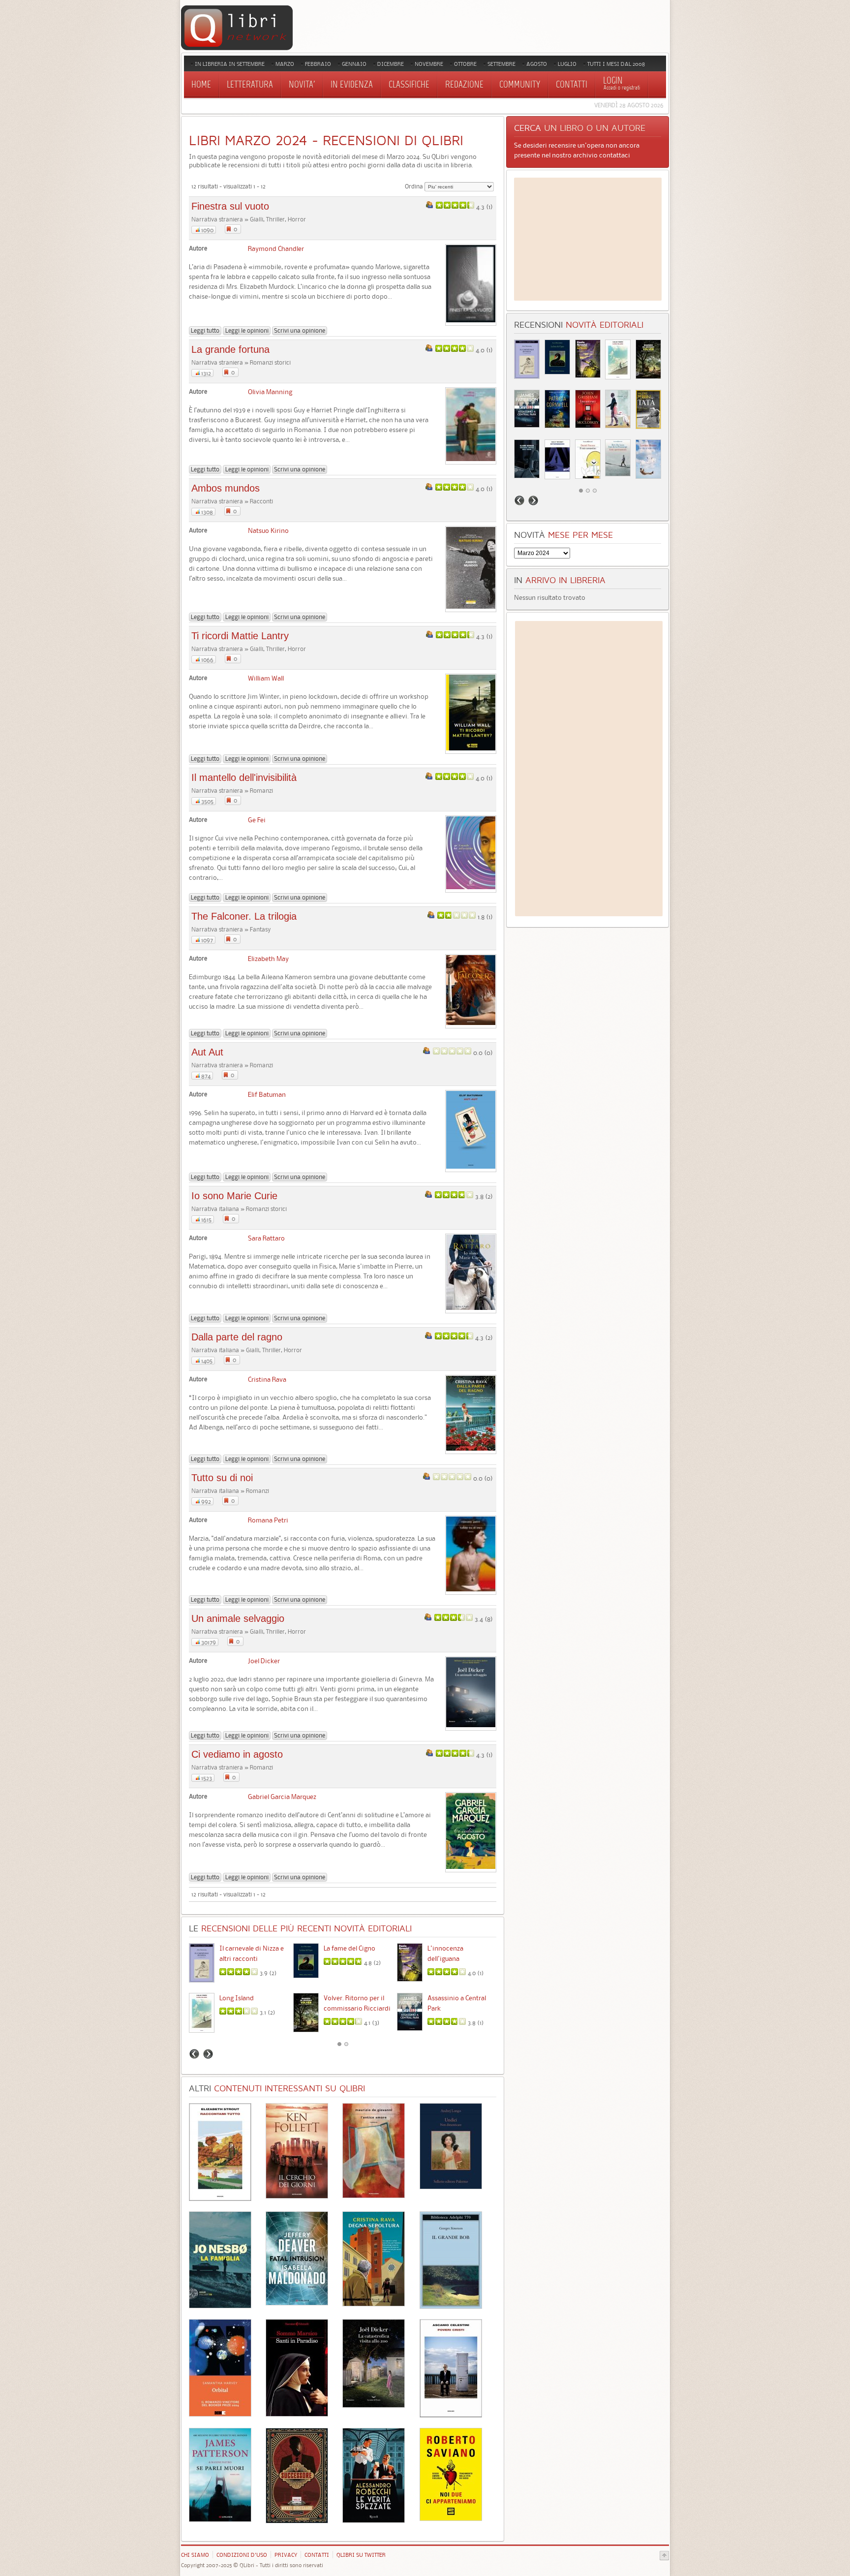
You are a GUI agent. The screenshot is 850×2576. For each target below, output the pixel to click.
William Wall (266, 678)
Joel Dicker (264, 1661)
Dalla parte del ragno (237, 1337)
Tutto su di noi (222, 1478)
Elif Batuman (267, 1094)
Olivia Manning (270, 392)
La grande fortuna (230, 349)
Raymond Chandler (276, 248)
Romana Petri (268, 1520)
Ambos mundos (226, 488)
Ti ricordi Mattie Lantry (240, 636)
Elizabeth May (268, 959)
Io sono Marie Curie (234, 1196)
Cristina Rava (267, 1379)
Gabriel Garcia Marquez (282, 1797)
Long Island (237, 1998)
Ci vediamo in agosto (237, 1754)
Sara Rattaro (266, 1238)
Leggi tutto (205, 330)
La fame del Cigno (349, 1948)
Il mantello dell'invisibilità (244, 777)
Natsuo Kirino (268, 530)
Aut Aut (207, 1052)
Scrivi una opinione (300, 330)
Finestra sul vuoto (230, 206)
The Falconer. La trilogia (244, 916)
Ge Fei (257, 820)
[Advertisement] (588, 239)
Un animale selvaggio (238, 1618)
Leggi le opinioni (247, 330)
